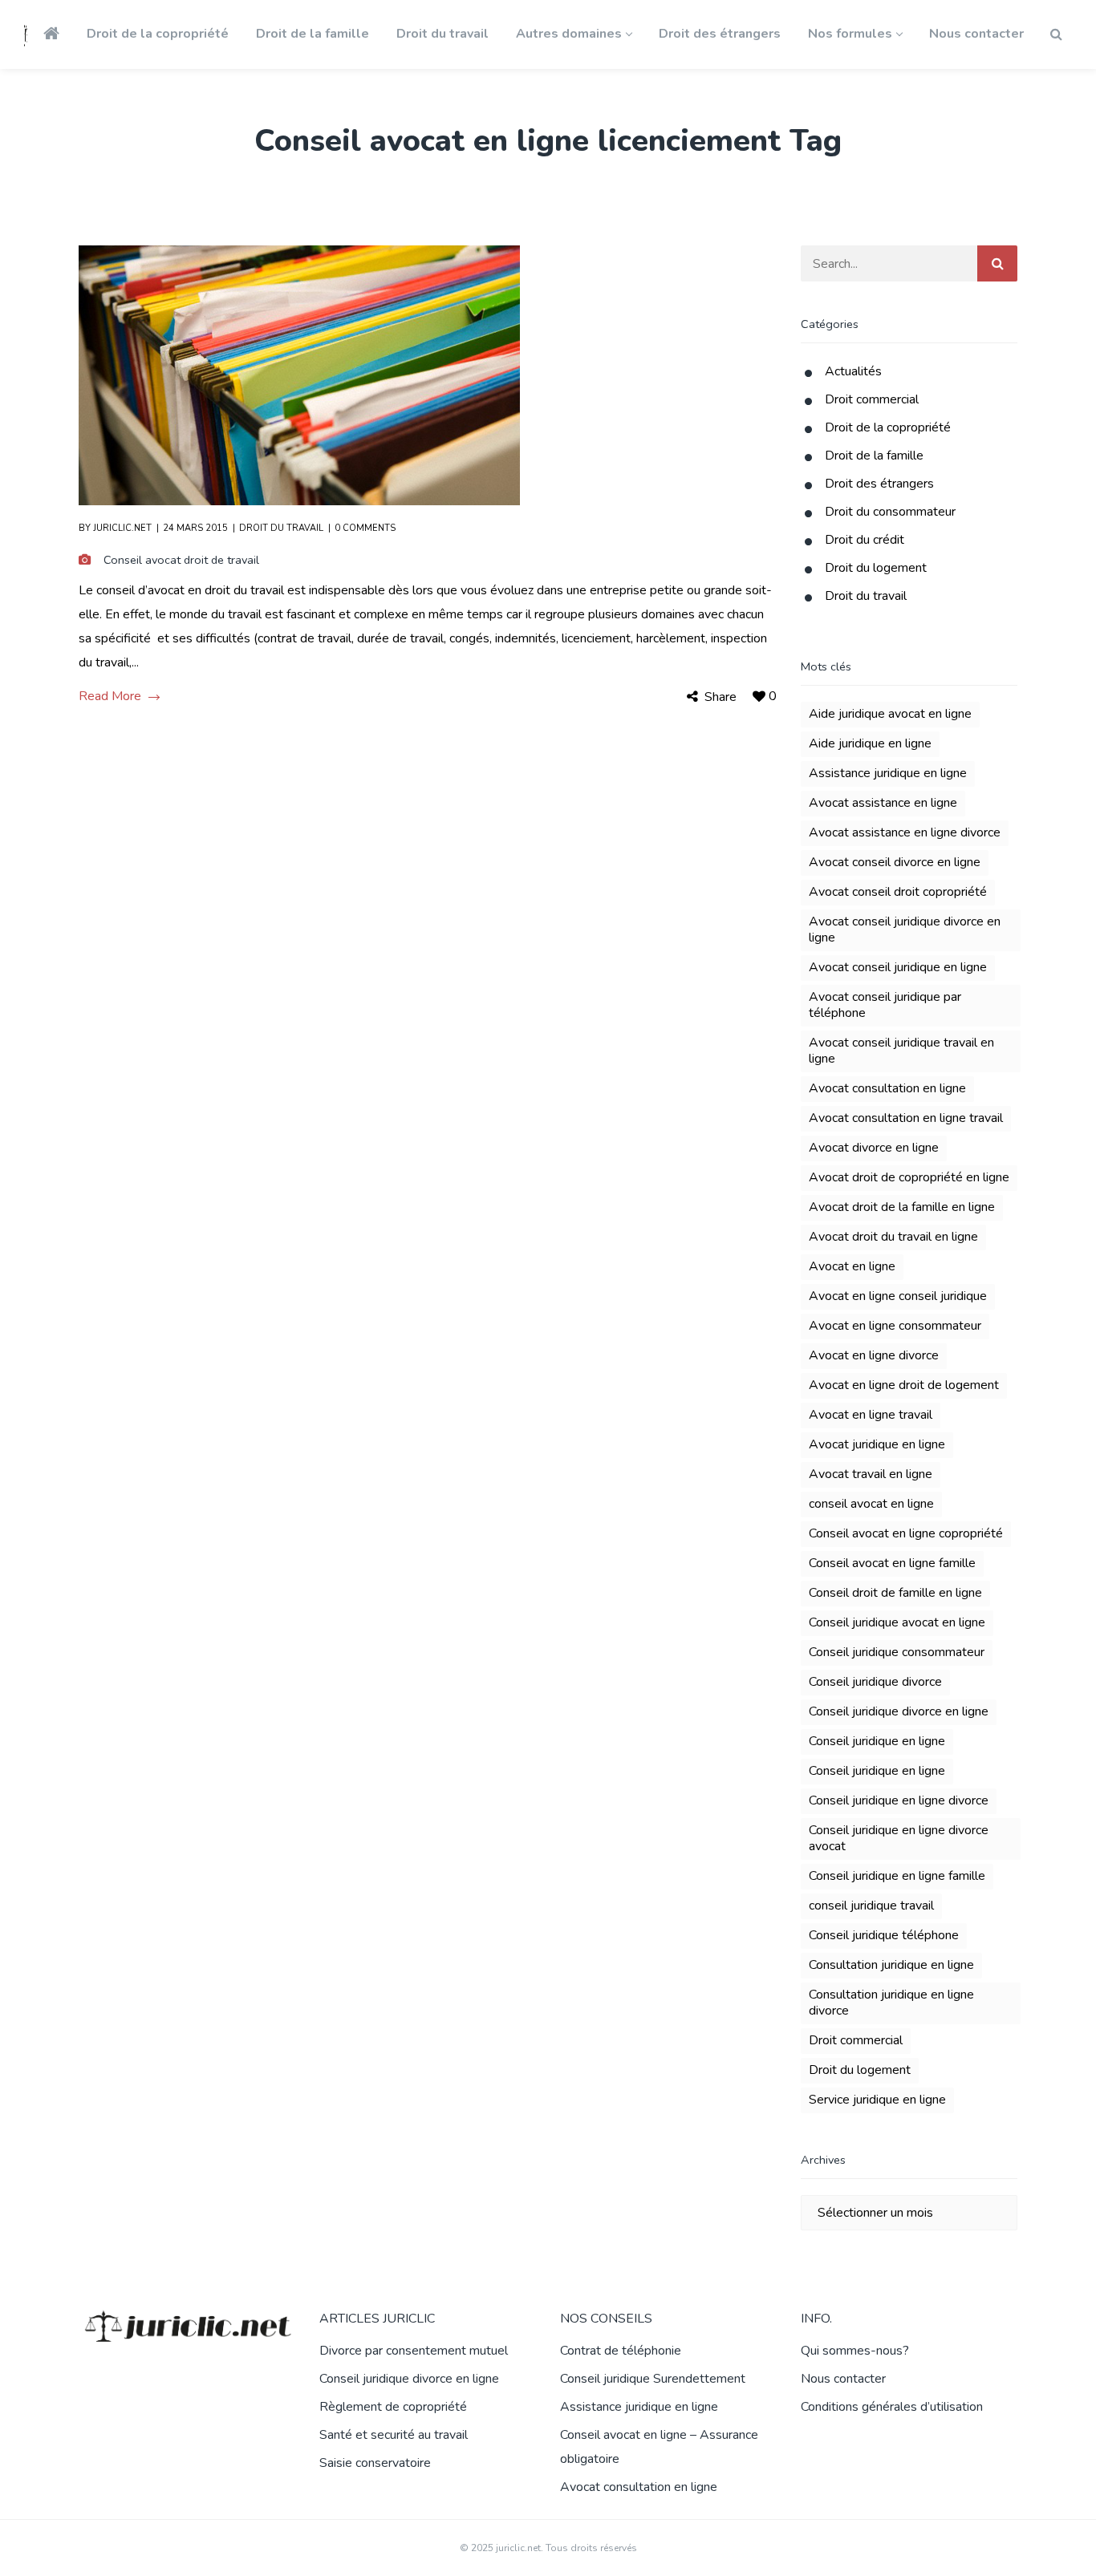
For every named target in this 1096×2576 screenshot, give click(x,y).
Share (721, 697)
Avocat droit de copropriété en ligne (909, 1177)
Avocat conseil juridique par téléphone (885, 1005)
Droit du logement (876, 568)
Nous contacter (843, 2379)
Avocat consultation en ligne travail (906, 1118)
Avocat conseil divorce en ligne (895, 862)
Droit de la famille (874, 456)
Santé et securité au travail (394, 2435)
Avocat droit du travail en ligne (893, 1237)
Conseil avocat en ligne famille (892, 1563)
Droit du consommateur (890, 512)
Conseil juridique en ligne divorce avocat (899, 1838)
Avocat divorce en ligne (874, 1148)
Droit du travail (281, 528)
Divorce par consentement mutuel (414, 2351)
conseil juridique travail (871, 1906)
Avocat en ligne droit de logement (904, 1385)
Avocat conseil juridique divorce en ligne (905, 930)
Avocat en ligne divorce (874, 1355)
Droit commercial (872, 399)
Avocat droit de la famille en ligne (902, 1207)
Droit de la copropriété (888, 427)
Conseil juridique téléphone (884, 1935)
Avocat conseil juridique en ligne (898, 967)
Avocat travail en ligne (871, 1474)
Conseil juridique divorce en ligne (899, 1711)
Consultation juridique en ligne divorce (891, 2003)
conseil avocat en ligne (871, 1504)
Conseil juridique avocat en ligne (897, 1622)
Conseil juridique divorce (875, 1682)
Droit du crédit (865, 540)
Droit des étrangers (879, 484)
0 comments (365, 528)
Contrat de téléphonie (621, 2351)
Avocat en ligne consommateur (895, 1326)
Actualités (853, 371)
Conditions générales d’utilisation (892, 2407)
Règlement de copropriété (393, 2407)
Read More (110, 697)
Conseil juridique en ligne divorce (899, 1800)
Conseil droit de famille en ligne (895, 1593)
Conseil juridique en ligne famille (897, 1876)
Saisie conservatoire (375, 2463)
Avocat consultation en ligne (887, 1088)
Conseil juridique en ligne (877, 1741)
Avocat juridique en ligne (877, 1444)
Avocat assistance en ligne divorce (905, 832)
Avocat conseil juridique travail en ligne (901, 1051)
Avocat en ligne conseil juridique (898, 1296)
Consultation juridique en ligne (891, 1965)
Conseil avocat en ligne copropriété (906, 1533)
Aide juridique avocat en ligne (890, 714)
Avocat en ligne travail (871, 1415)
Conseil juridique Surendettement (653, 2379)
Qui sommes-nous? (855, 2351)
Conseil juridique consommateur (897, 1652)
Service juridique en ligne (877, 2100)
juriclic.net (122, 528)
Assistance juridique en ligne (888, 773)
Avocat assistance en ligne (883, 803)
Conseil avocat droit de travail (181, 560)
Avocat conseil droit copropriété (898, 892)
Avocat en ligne (852, 1266)
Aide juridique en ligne (870, 743)
